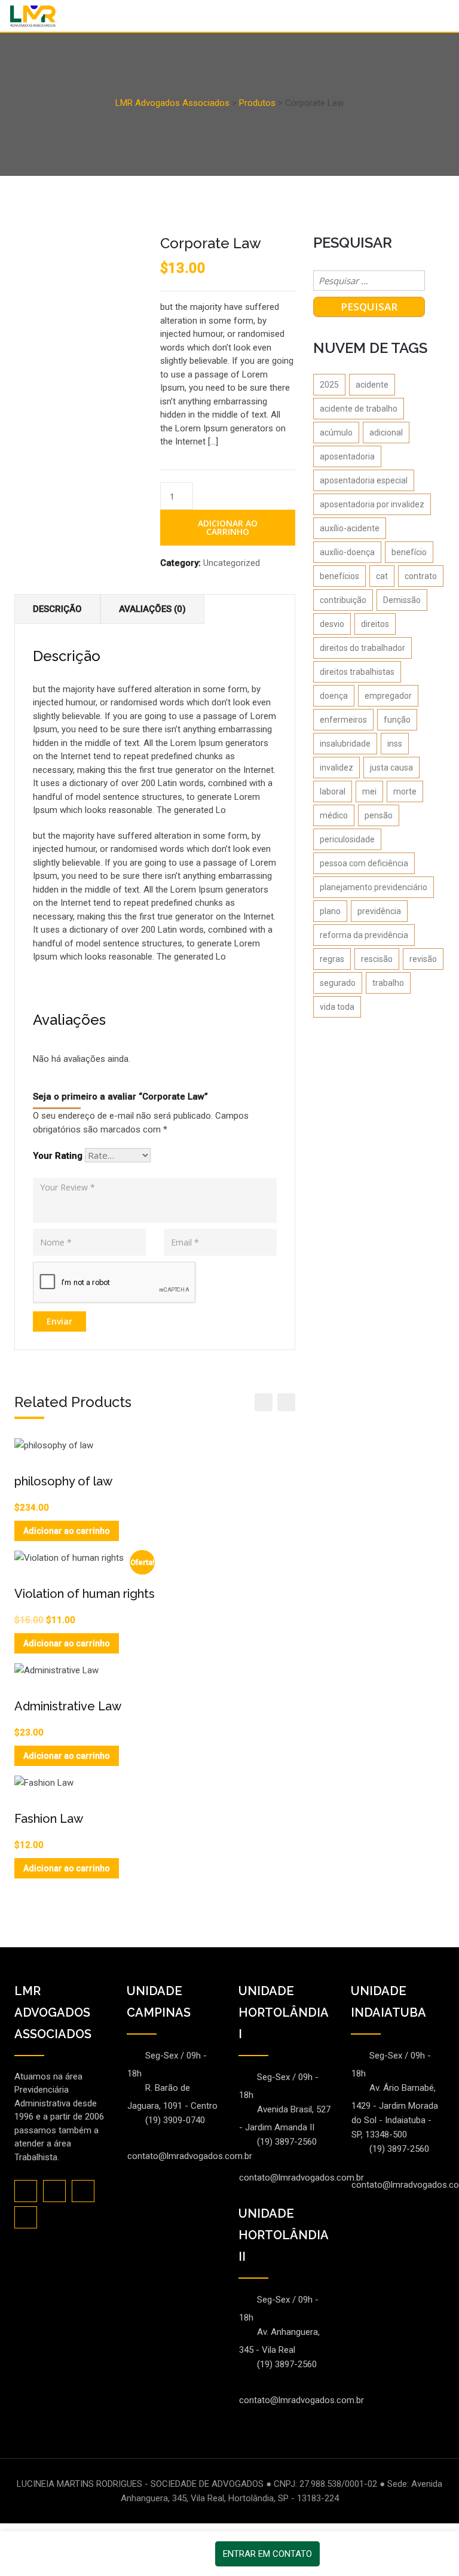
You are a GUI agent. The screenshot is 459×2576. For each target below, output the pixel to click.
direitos (375, 624)
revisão (423, 959)
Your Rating (58, 1156)
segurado (338, 983)
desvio (332, 624)
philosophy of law (63, 1481)
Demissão (402, 600)
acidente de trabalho (359, 409)
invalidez (336, 768)
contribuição (343, 600)
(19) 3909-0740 (175, 2120)
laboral (333, 791)
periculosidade (347, 839)
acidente (372, 385)
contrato (421, 576)
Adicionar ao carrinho (228, 527)
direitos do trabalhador (362, 648)
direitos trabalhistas (357, 672)
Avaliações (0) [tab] (152, 609)
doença (334, 696)
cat (382, 576)
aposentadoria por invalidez (372, 504)
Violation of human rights (85, 1594)
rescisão (377, 959)
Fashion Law (49, 1819)
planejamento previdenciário (374, 887)
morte (405, 791)
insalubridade (345, 744)
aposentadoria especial (364, 480)
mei (369, 791)
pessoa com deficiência (364, 863)
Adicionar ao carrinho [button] (67, 1531)
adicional (386, 433)
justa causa (391, 768)
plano (330, 911)
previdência (379, 911)
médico (334, 815)
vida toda (337, 1007)
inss (395, 744)
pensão (379, 815)
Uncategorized (232, 563)
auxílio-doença (347, 552)
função (397, 720)
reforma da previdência (364, 935)
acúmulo (336, 433)
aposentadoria (347, 456)
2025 (329, 385)
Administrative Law (68, 1706)
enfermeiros (343, 720)
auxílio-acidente (350, 528)
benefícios (339, 576)
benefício (409, 552)
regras (332, 959)
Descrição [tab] (57, 609)
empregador (388, 696)
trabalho (388, 983)
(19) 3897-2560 (287, 2142)
